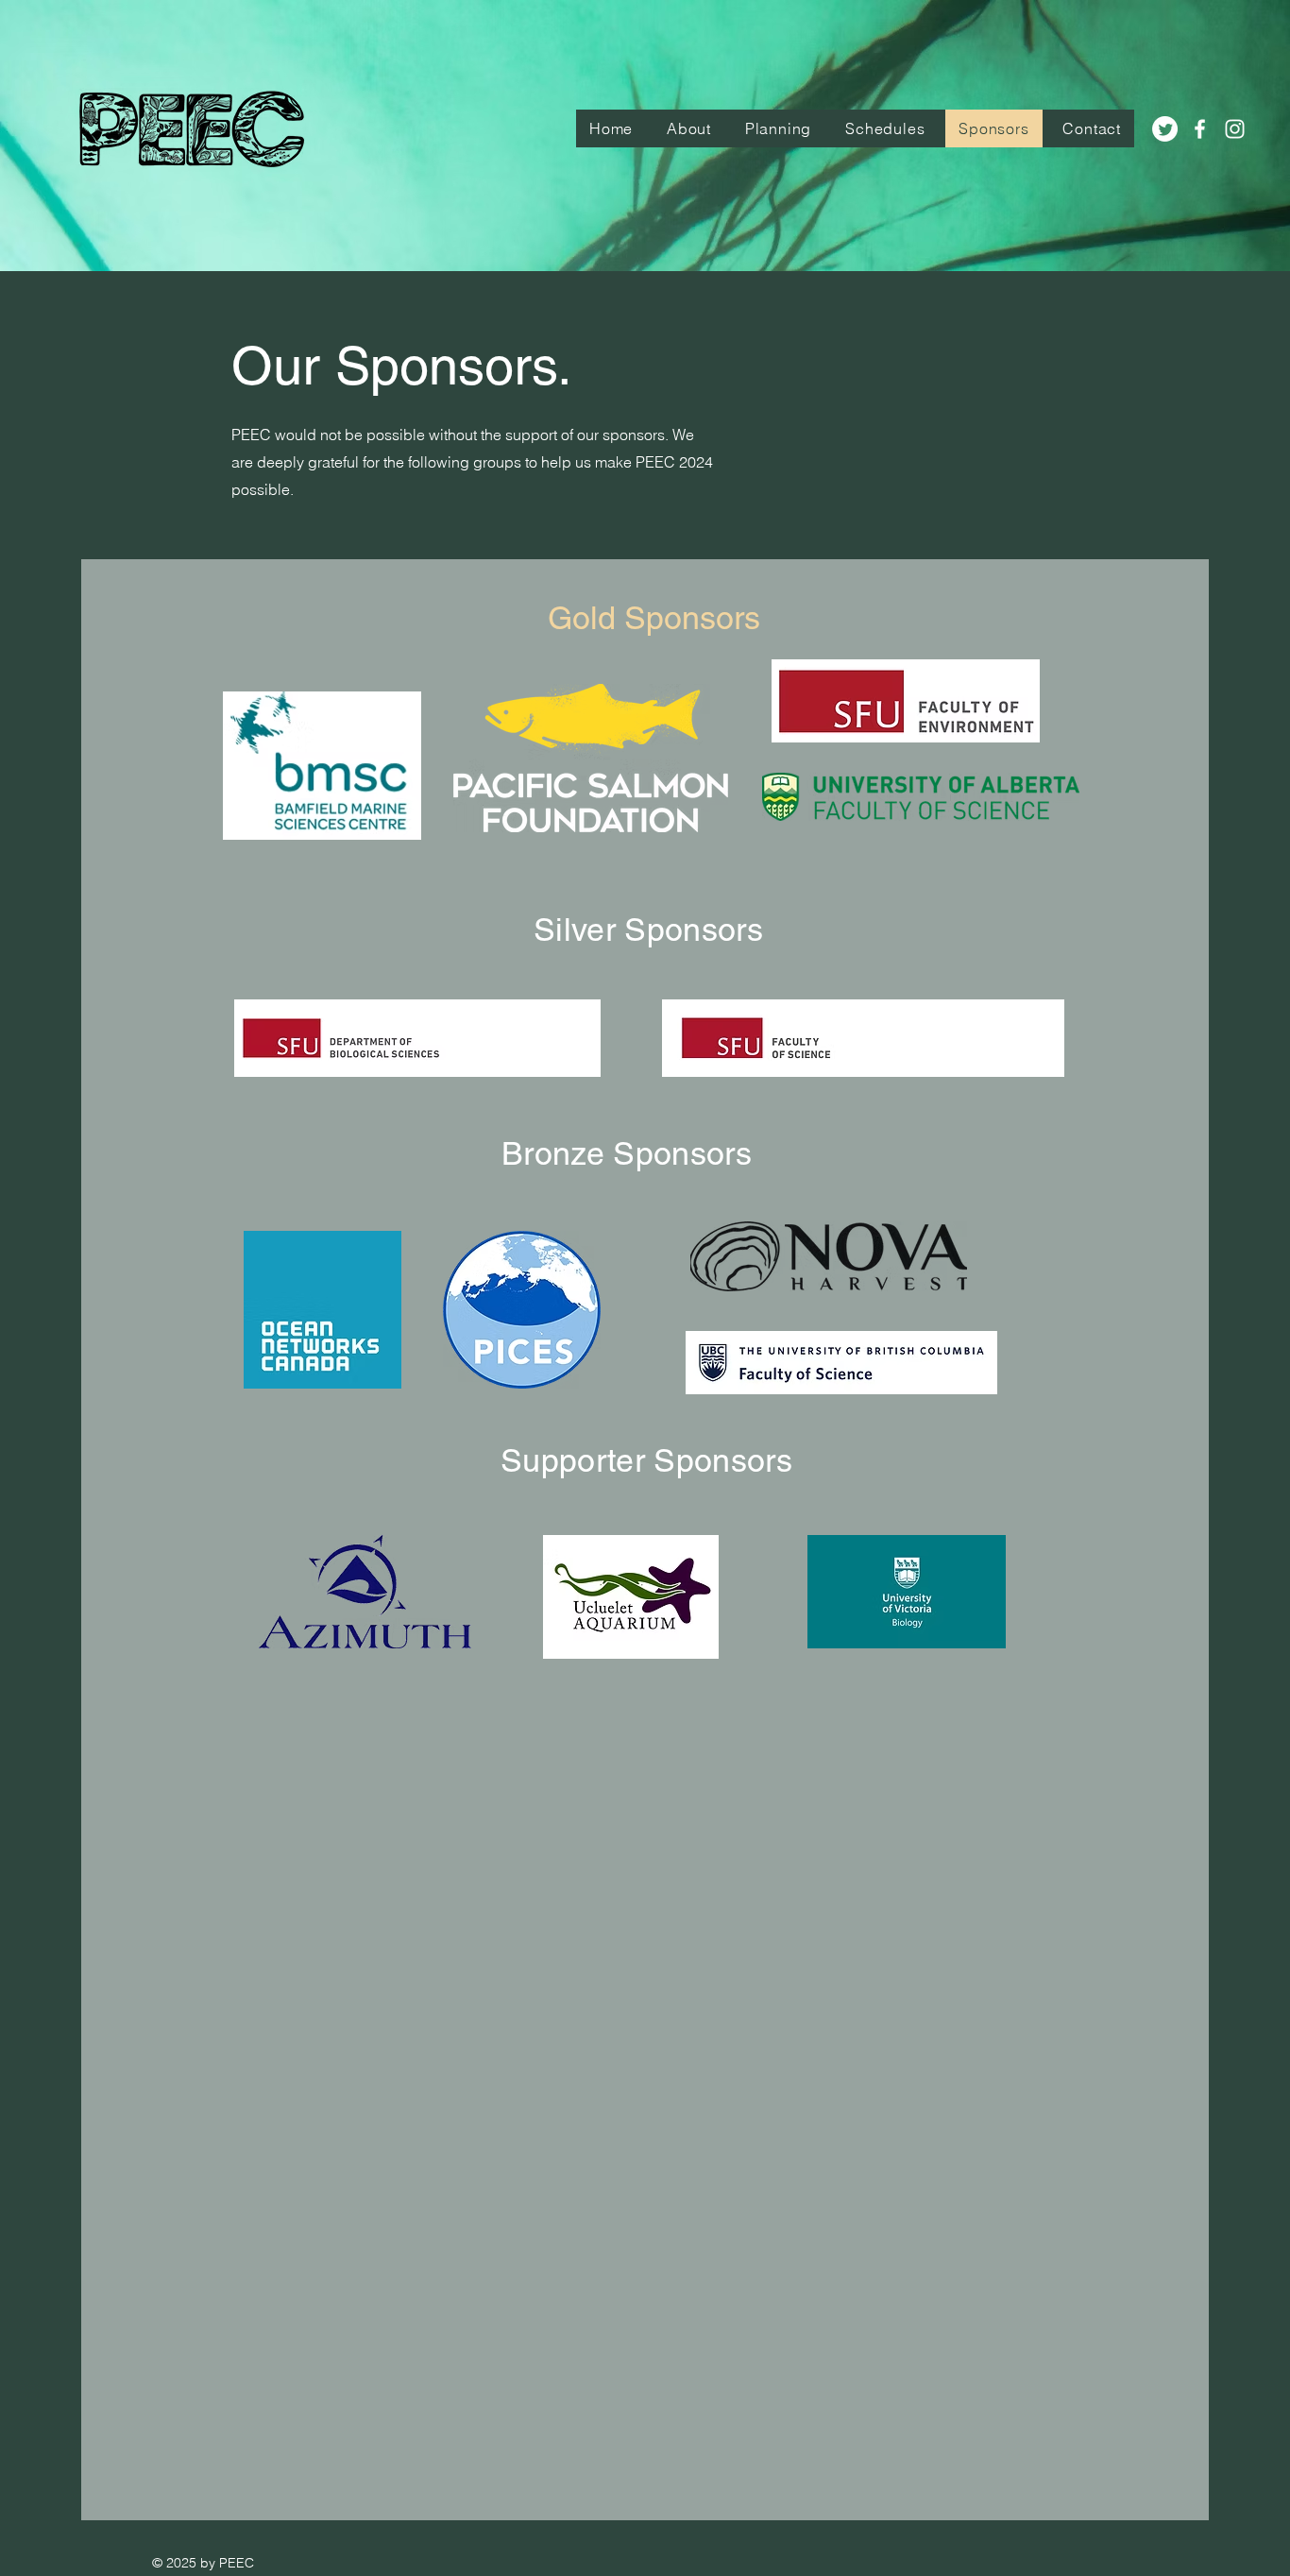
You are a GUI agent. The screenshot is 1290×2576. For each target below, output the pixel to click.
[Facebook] (1200, 129)
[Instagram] (1235, 129)
